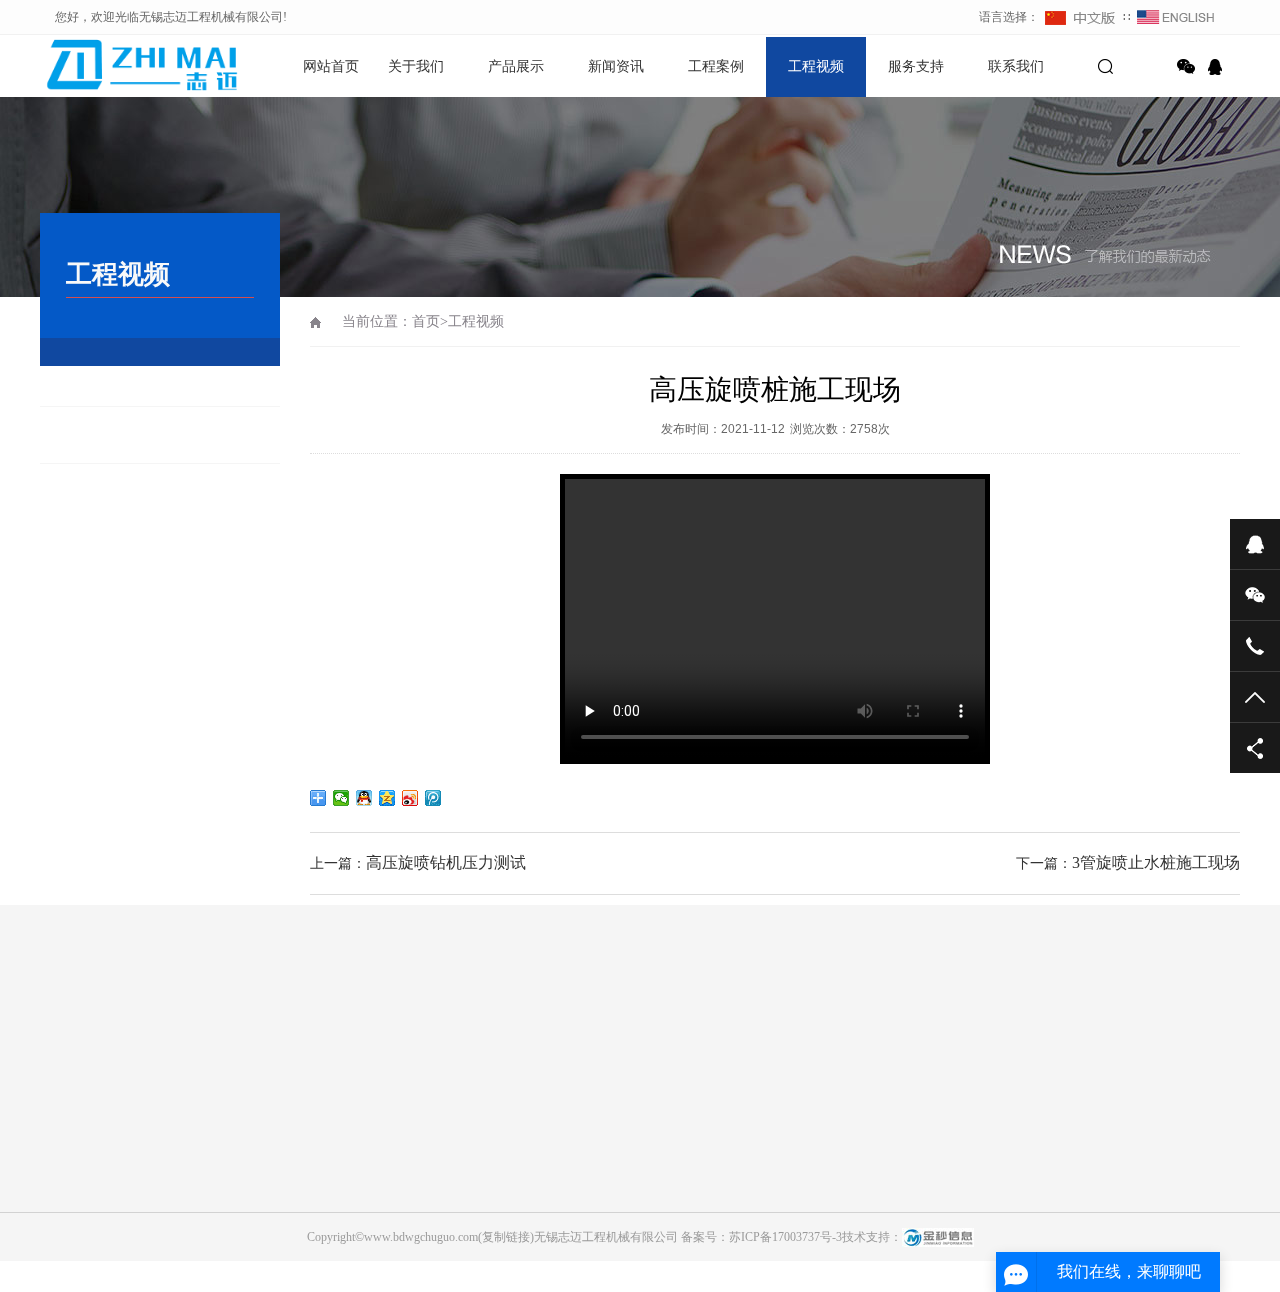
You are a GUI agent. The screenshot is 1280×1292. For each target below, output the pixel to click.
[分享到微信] (1186, 67)
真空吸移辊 (821, 1039)
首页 (426, 321)
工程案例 (716, 66)
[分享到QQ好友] (364, 798)
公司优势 (64, 1222)
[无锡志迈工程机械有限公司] (110, 65)
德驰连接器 (905, 1039)
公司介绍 (64, 1166)
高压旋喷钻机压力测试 (446, 862)
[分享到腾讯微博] (433, 798)
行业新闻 (444, 1166)
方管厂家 (236, 1039)
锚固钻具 (254, 1250)
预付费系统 (625, 1039)
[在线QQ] (1218, 67)
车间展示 (64, 1250)
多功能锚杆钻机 (272, 1166)
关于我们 (416, 66)
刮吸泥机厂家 (418, 1039)
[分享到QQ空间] (387, 798)
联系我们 (1016, 66)
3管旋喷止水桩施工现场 (1156, 862)
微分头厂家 (159, 1039)
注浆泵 (248, 1278)
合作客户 (64, 1194)
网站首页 (331, 66)
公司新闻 (444, 1194)
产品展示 (516, 66)
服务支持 (916, 66)
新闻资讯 (616, 66)
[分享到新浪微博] (410, 798)
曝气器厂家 (989, 1039)
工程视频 (816, 66)
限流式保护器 (320, 1039)
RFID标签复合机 (525, 1039)
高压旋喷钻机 (266, 1194)
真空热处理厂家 (723, 1039)
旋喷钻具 (254, 1222)
